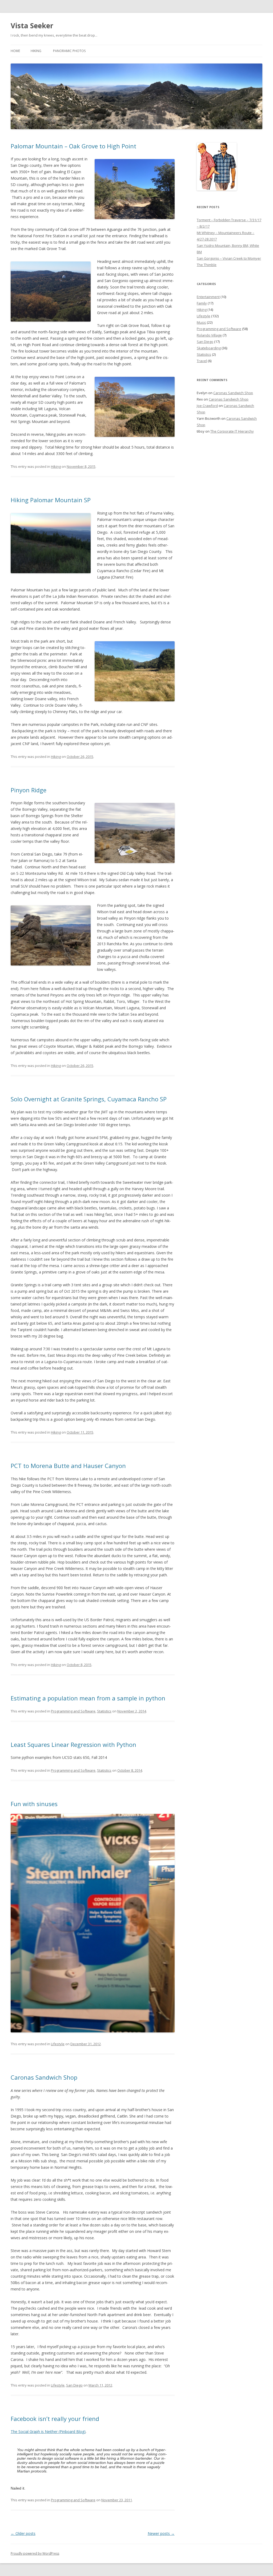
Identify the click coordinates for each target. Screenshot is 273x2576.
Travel (202, 361)
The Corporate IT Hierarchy (232, 431)
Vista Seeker (32, 26)
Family (202, 303)
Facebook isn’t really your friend (55, 2419)
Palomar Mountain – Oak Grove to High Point (73, 146)
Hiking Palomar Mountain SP (51, 500)
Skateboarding (209, 348)
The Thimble (207, 265)
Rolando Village (209, 335)
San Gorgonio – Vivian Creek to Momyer (229, 258)
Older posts (23, 2533)
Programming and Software (73, 1711)
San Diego (74, 2385)
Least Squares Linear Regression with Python (73, 1744)
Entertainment (208, 297)
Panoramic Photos (69, 51)
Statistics (104, 1711)
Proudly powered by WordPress (35, 2553)
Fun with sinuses (34, 1804)
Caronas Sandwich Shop (44, 2077)
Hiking (36, 51)
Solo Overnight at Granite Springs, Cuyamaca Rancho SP (89, 1099)
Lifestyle (58, 2044)
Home (15, 51)
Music (201, 322)
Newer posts (161, 2533)
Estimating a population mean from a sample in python (88, 1698)
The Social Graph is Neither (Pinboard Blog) (48, 2431)
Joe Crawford (207, 406)
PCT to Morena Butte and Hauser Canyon (68, 1466)
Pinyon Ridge (29, 790)
